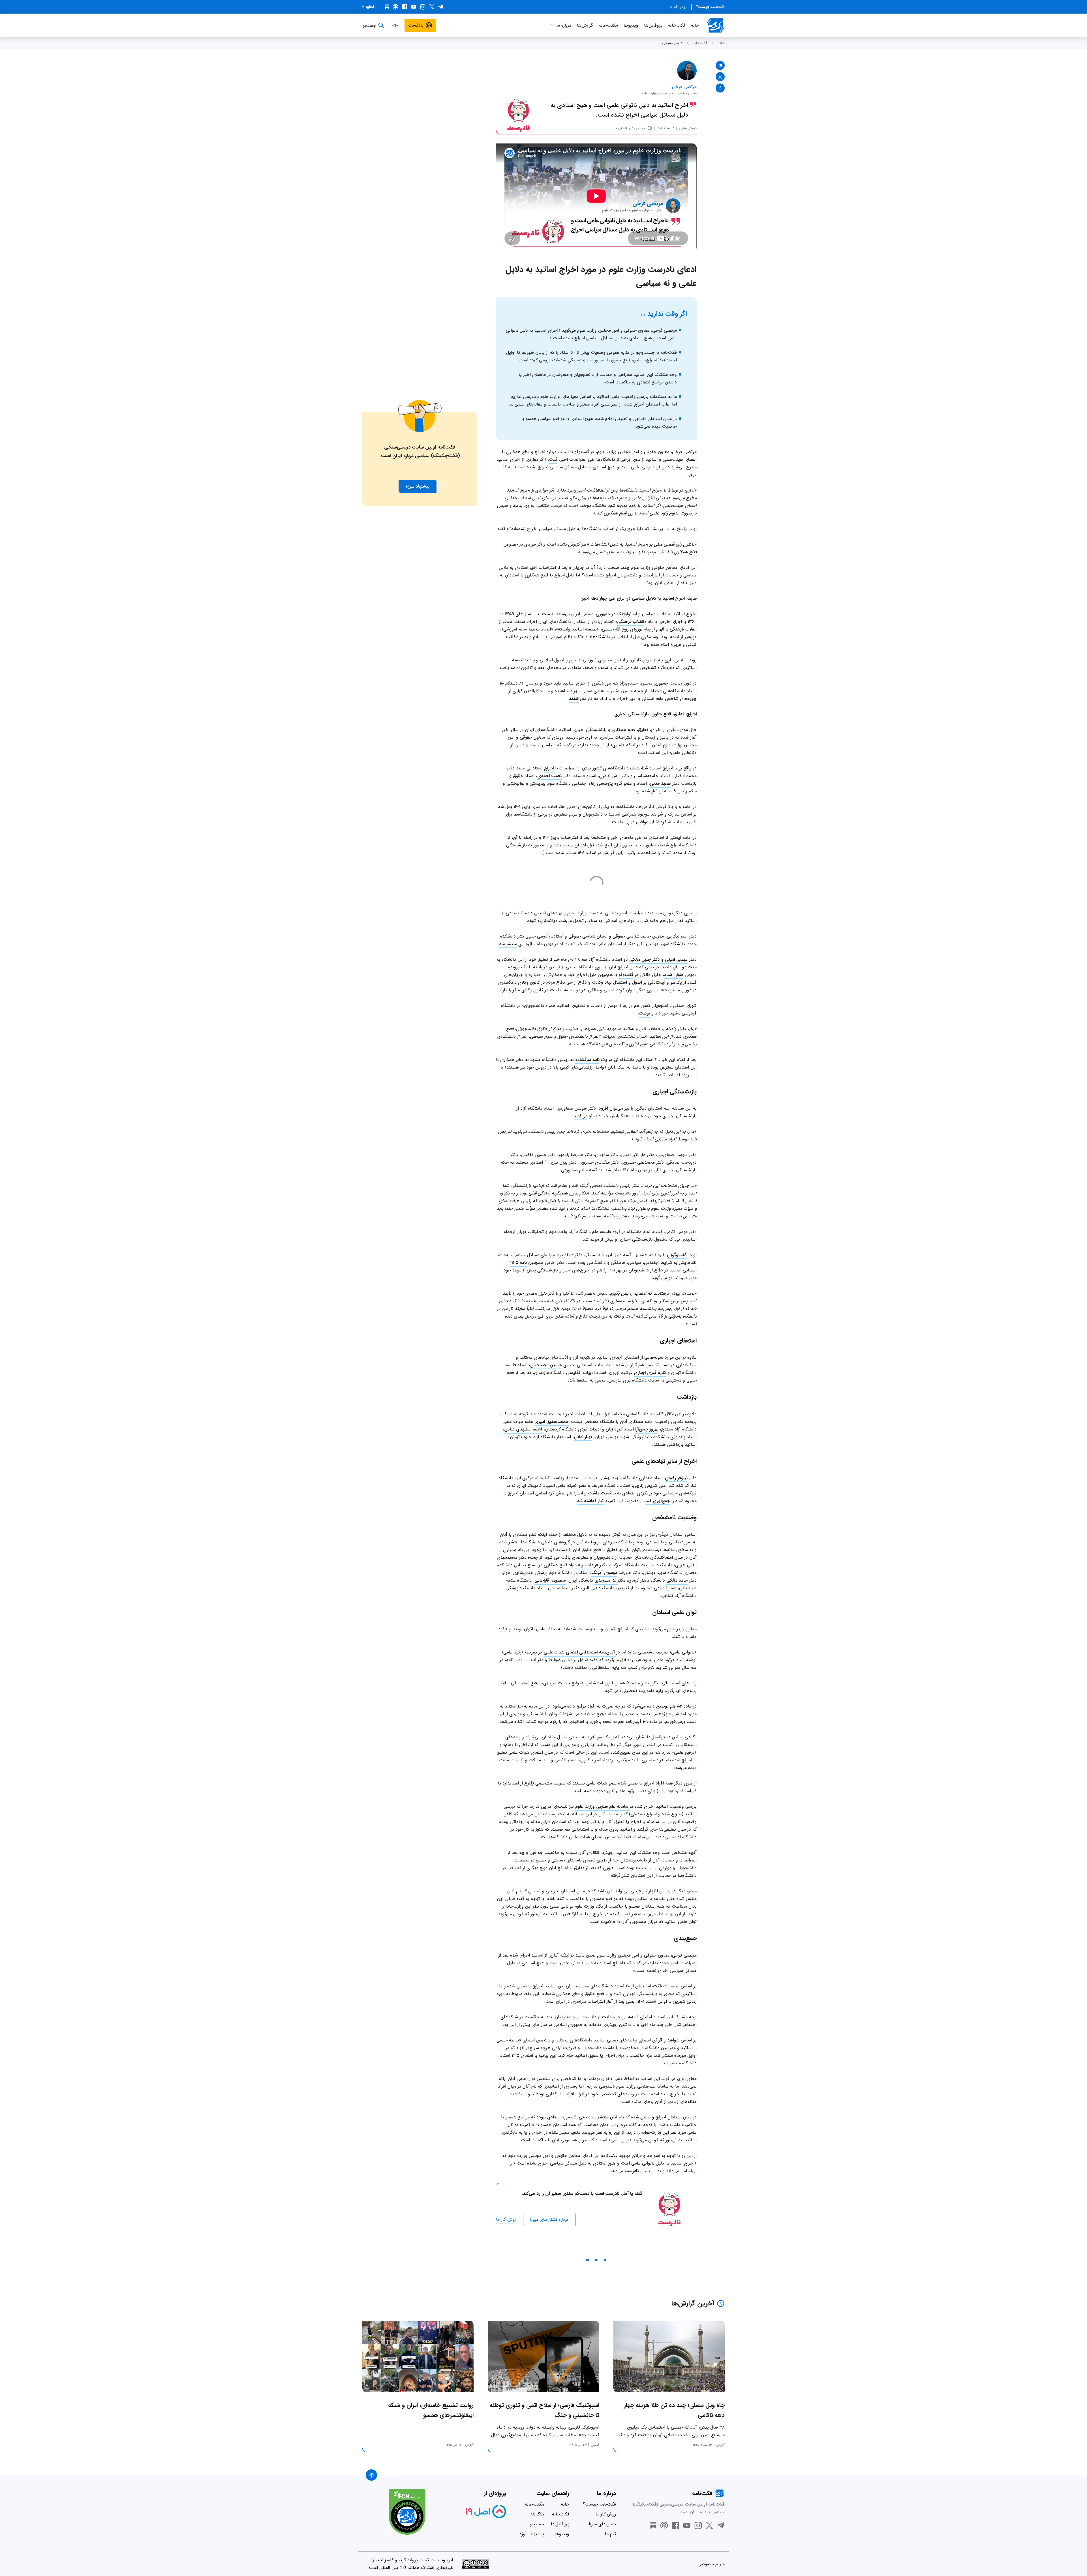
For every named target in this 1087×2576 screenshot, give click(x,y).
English (369, 7)
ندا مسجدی (606, 1580)
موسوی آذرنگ (604, 1573)
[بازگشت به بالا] (371, 2475)
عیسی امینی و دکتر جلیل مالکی (658, 959)
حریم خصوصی (711, 2564)
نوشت (644, 1013)
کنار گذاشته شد (590, 1501)
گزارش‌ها (585, 25)
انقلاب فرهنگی (631, 622)
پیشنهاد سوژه (532, 2534)
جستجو (537, 2524)
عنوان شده (674, 975)
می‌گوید (580, 1116)
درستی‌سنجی (672, 43)
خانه (695, 25)
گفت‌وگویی (677, 1255)
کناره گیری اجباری (650, 1373)
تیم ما (610, 2534)
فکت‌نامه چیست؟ (710, 7)
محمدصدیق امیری (552, 1422)
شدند (574, 699)
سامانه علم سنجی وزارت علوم (602, 1806)
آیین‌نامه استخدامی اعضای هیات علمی (580, 1652)
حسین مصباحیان (546, 1365)
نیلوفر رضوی (676, 1478)
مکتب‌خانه (608, 25)
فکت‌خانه (677, 25)
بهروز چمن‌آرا (647, 1429)
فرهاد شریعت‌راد (583, 1565)
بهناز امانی (583, 1437)
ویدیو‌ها (631, 25)
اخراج (549, 768)
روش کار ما (678, 7)
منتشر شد (508, 944)
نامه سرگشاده (587, 1060)
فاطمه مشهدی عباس (523, 1429)
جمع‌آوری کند (658, 1501)
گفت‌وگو (626, 975)
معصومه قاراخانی (550, 1580)
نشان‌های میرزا (602, 2524)
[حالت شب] (395, 25)
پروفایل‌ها (653, 25)
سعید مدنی (660, 783)
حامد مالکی (677, 1580)
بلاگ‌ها (538, 2514)
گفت (553, 459)
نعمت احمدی (549, 776)
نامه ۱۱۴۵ (518, 1263)
